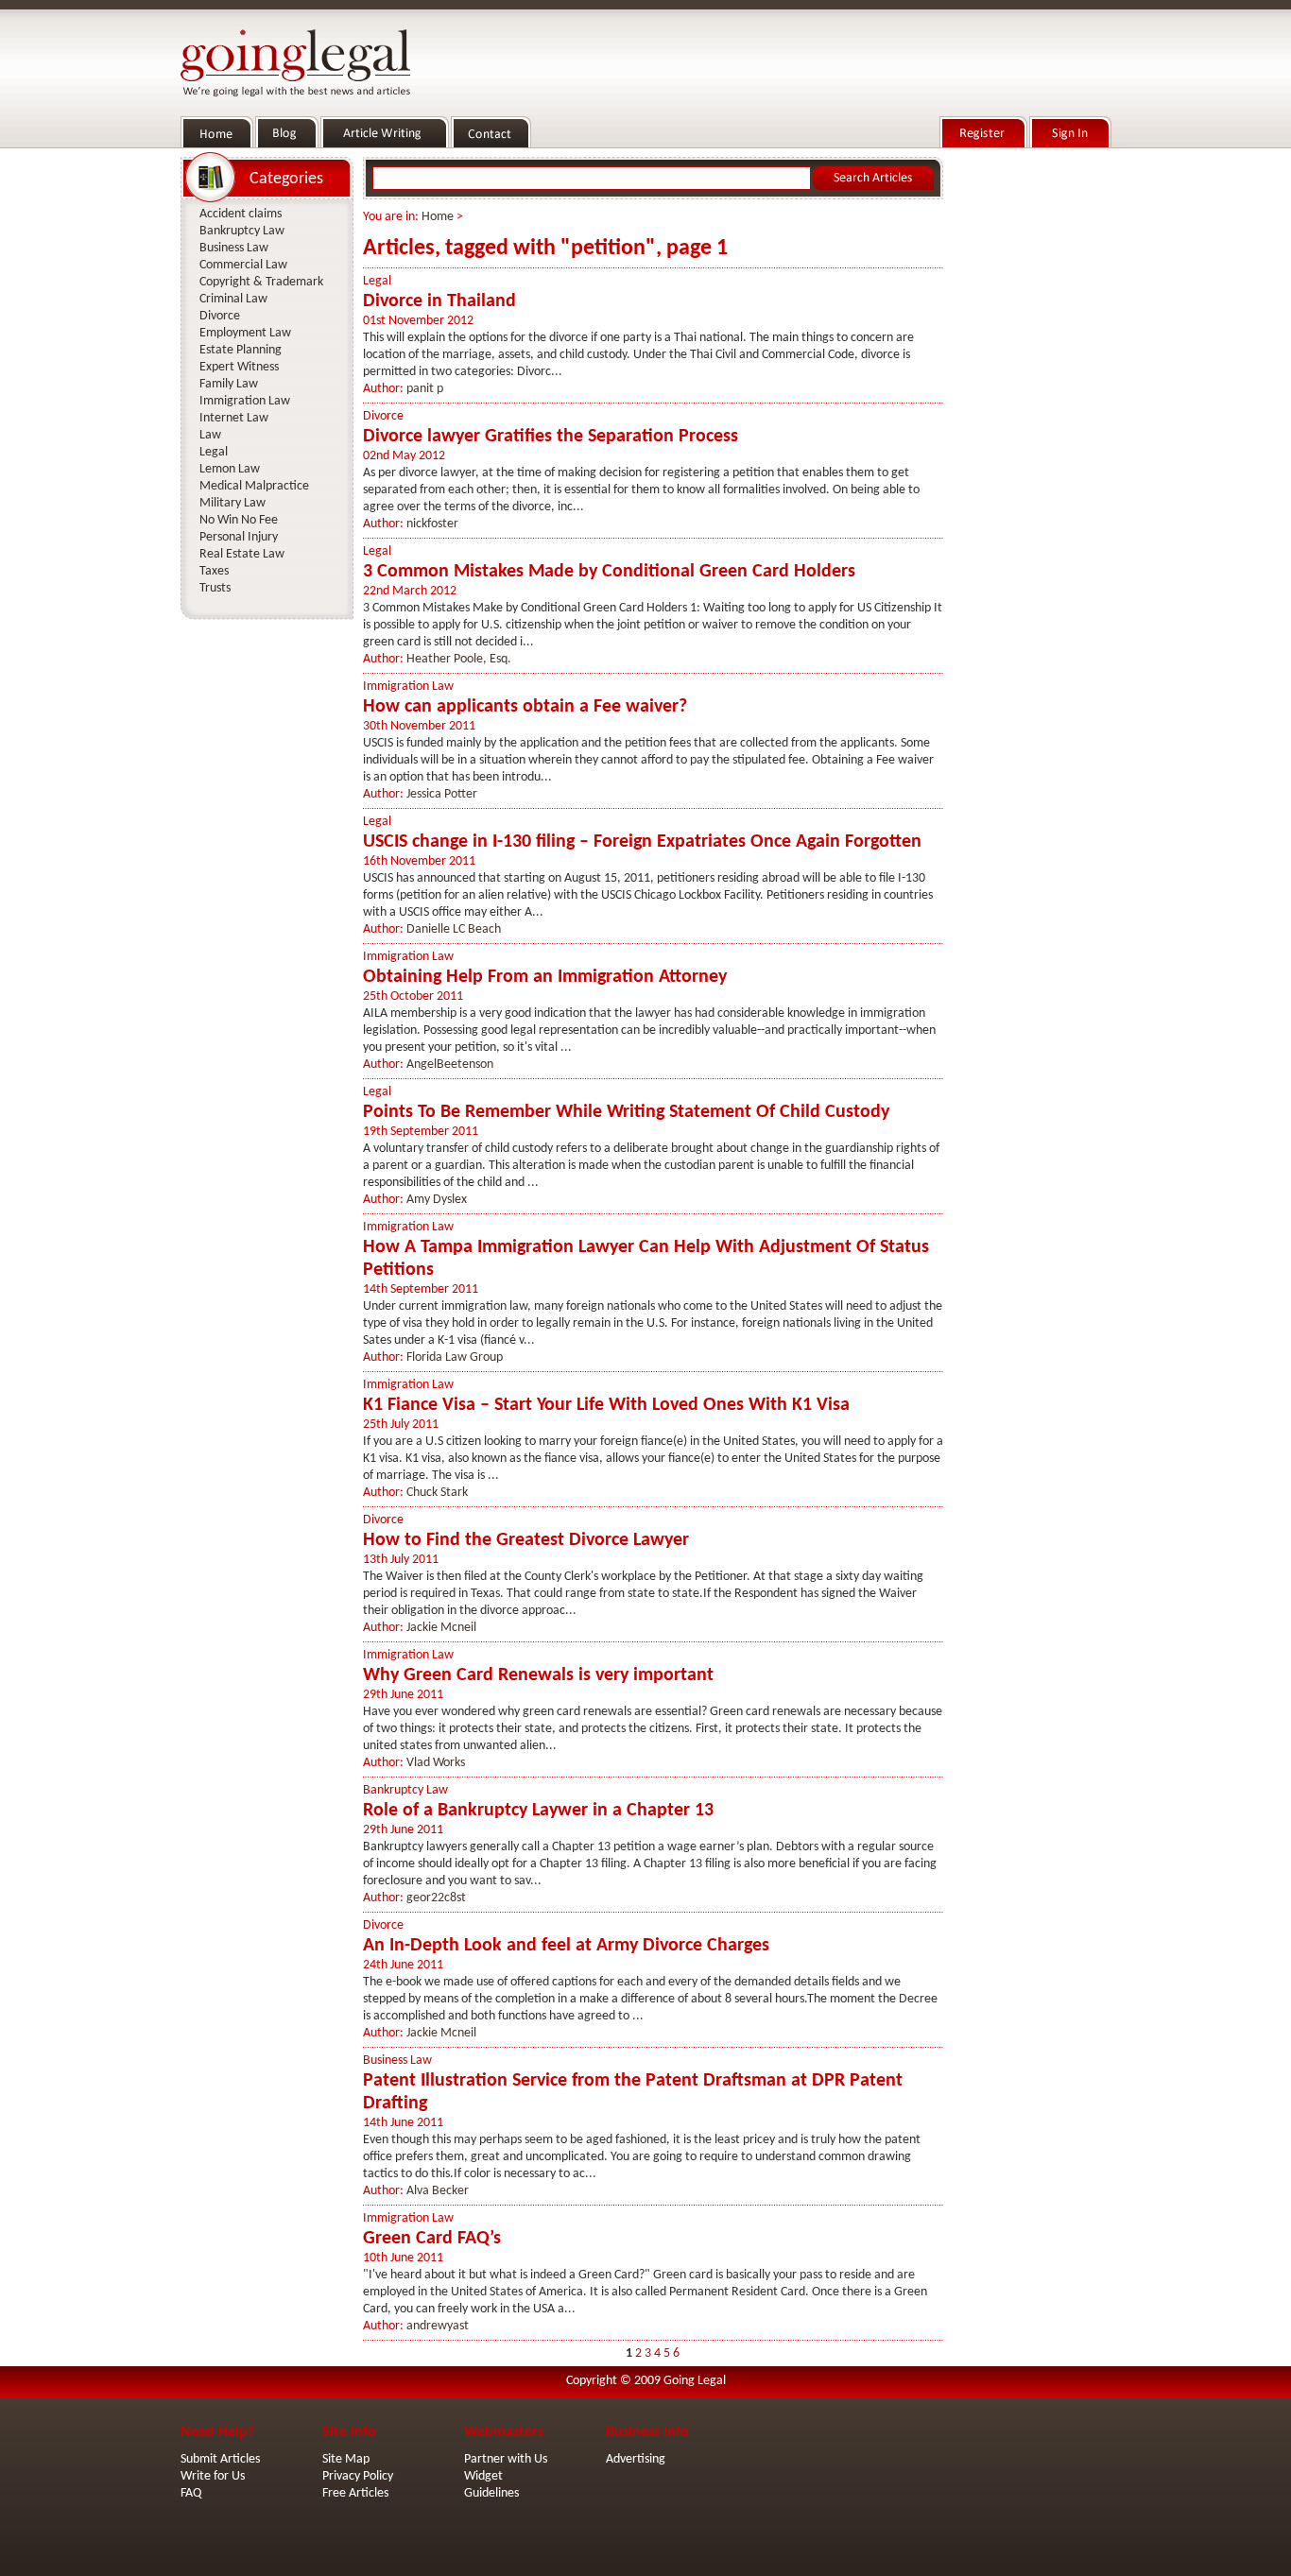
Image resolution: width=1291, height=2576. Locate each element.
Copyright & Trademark (261, 282)
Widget (483, 2476)
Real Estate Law (242, 554)
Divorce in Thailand (439, 301)
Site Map (346, 2459)
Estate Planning (241, 350)
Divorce (383, 416)
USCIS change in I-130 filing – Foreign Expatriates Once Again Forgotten (642, 842)
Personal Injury (239, 537)
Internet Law (234, 418)
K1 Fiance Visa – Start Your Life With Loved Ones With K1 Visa (606, 1405)
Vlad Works (436, 1763)
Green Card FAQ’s (432, 2239)
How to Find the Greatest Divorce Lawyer (526, 1540)
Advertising (636, 2459)
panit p (425, 389)
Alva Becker (438, 2191)
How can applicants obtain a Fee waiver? (525, 707)
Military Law (232, 503)
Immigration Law (408, 687)
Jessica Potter (442, 794)
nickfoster (432, 524)
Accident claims (241, 214)
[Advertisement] (1031, 436)
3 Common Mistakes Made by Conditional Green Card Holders (609, 572)
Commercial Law (243, 265)
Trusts (215, 588)
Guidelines (491, 2493)
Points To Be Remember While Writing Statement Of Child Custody (626, 1112)
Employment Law (245, 333)
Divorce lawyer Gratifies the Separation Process (551, 437)
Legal (377, 281)
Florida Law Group (455, 1357)
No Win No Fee (239, 520)
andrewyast (438, 2326)
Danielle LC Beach (454, 929)
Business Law (397, 2061)
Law (210, 435)
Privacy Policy (358, 2476)
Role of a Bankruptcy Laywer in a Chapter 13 (538, 1811)
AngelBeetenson (450, 1065)
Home (438, 217)
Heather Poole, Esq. (459, 659)
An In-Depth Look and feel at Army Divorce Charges (566, 1946)
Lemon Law (230, 469)
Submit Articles (220, 2459)
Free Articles (355, 2493)
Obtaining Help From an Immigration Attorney (545, 977)
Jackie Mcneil (441, 1628)
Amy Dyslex (437, 1200)
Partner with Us (506, 2459)
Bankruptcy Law (405, 1790)
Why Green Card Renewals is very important (538, 1675)
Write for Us (213, 2476)
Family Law (229, 384)
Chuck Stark (437, 1493)
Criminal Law (233, 299)
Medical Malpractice (254, 486)
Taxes (214, 571)
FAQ (191, 2493)
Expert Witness (239, 367)
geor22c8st (436, 1898)
